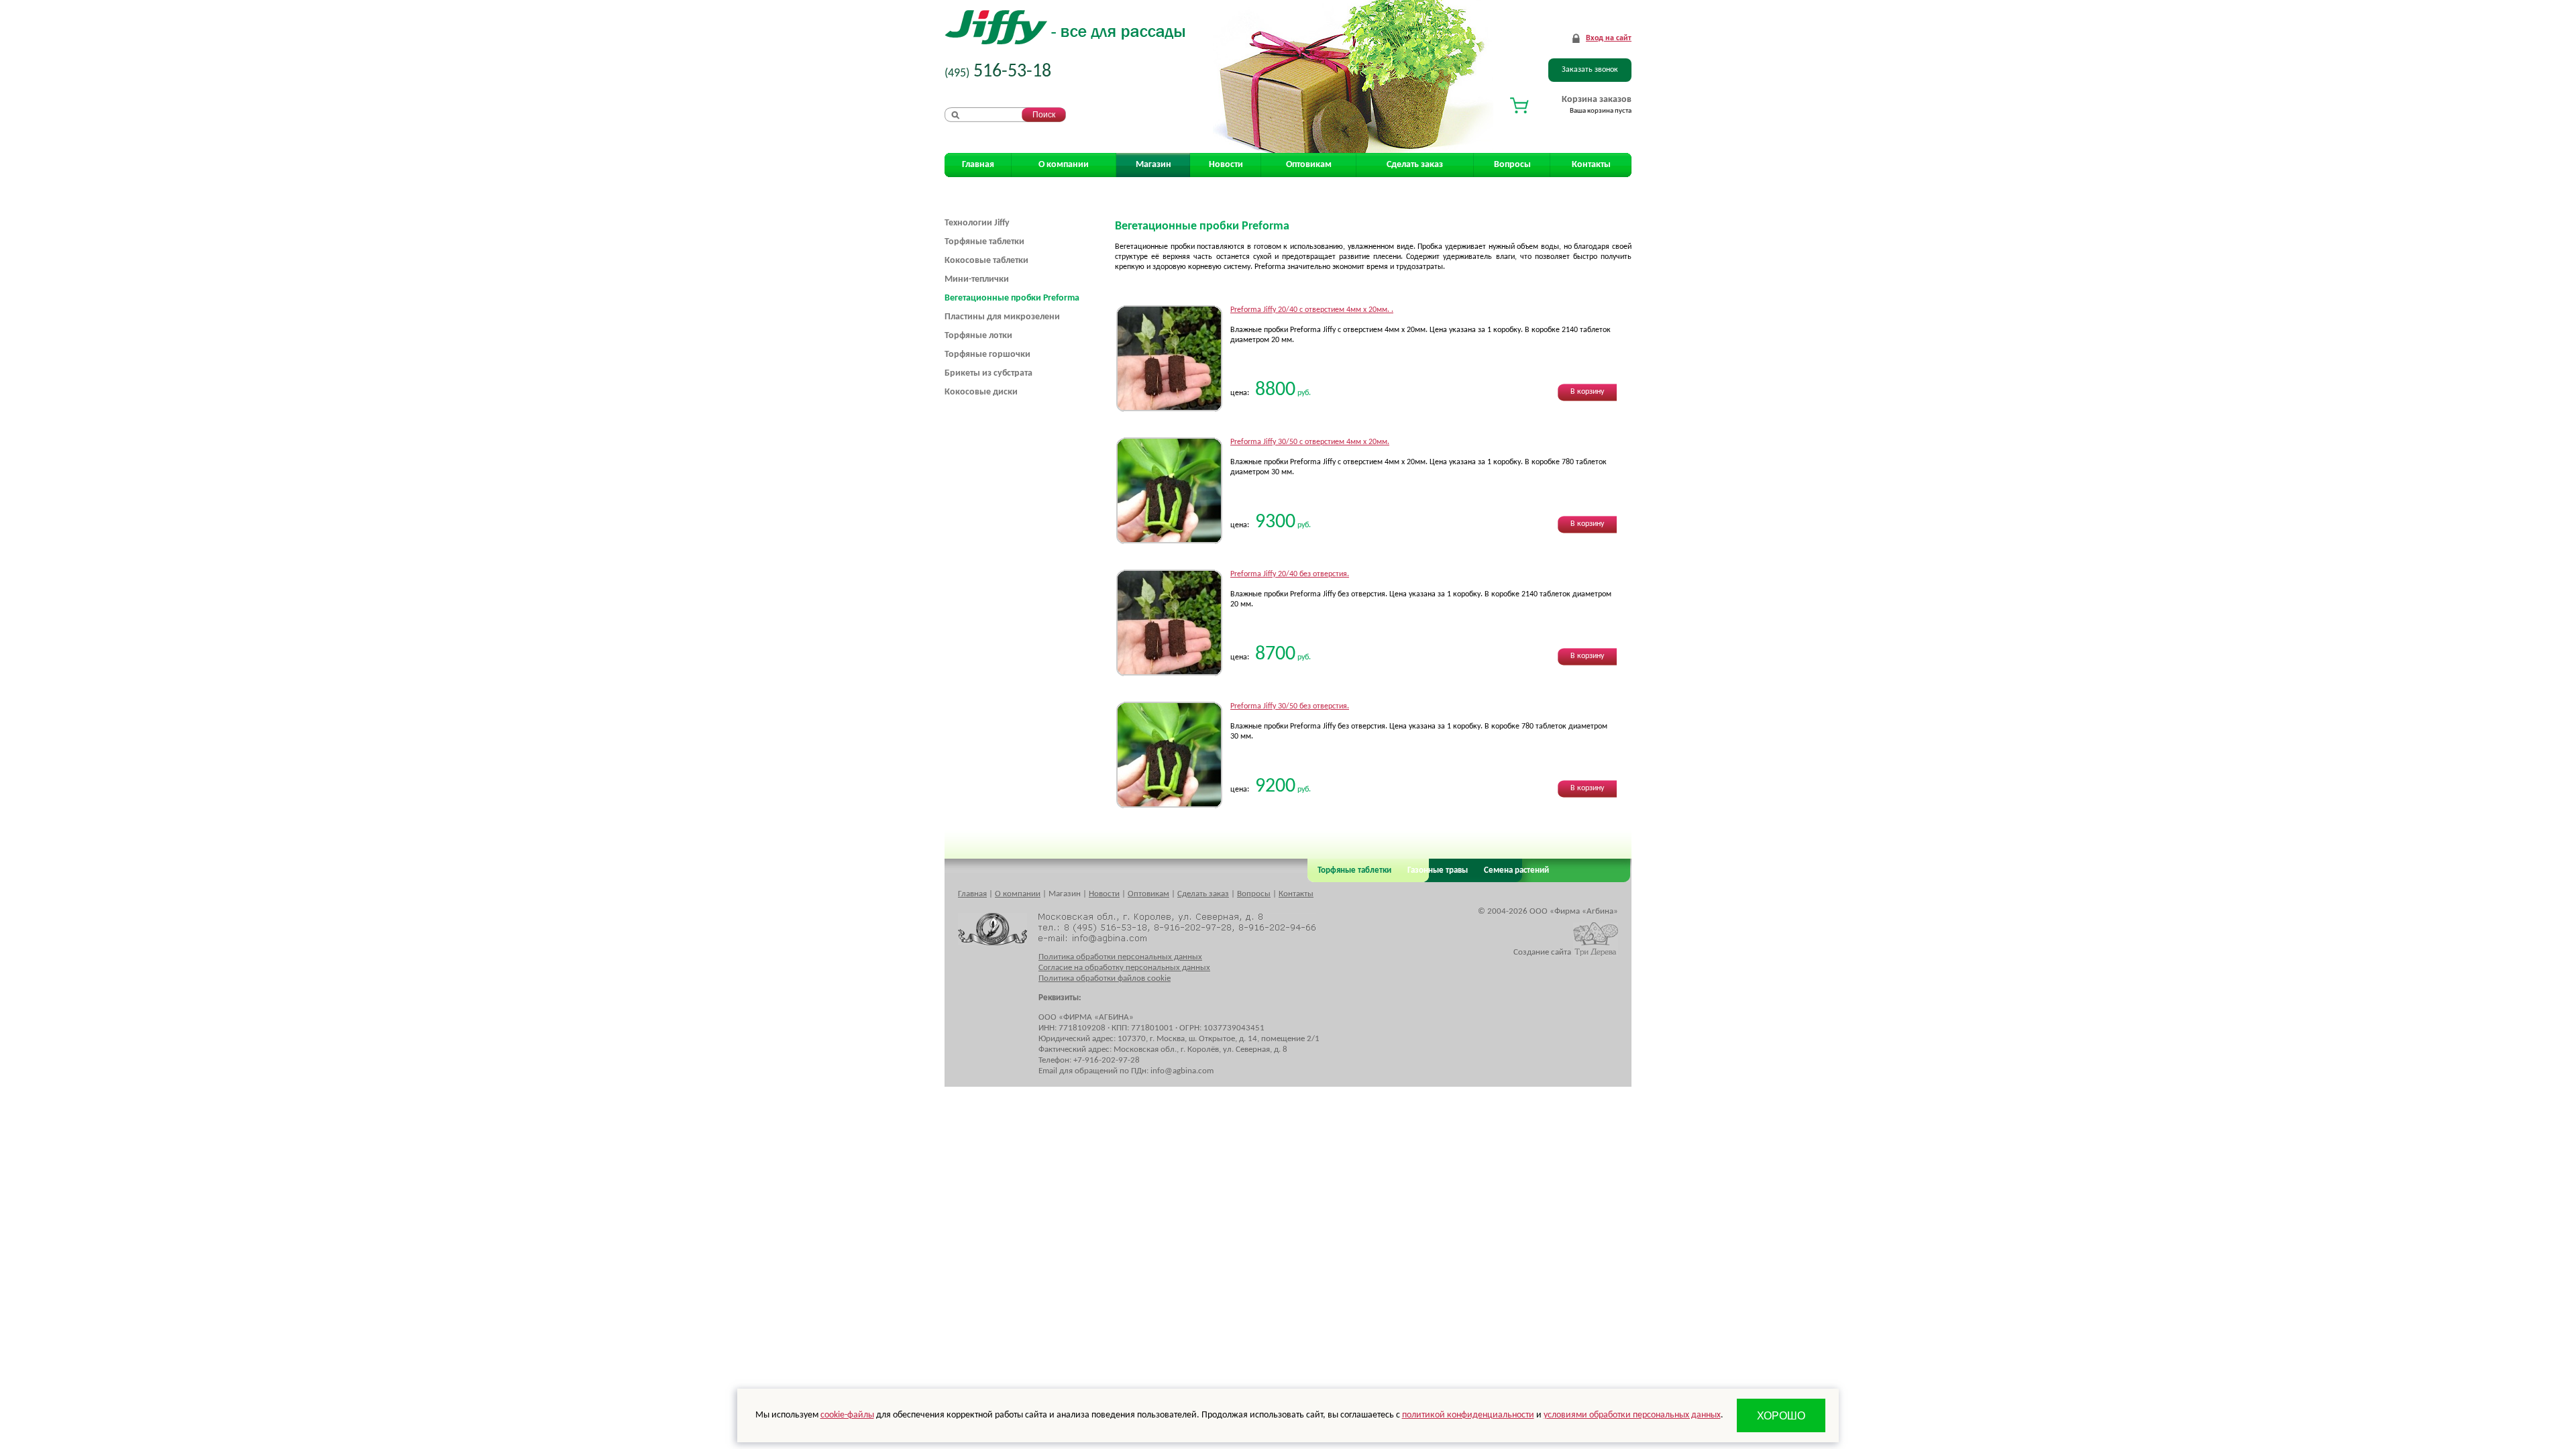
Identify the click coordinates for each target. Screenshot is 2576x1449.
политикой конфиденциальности (1468, 1415)
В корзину (1587, 392)
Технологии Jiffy (977, 223)
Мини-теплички (977, 279)
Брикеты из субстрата (988, 373)
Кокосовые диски (981, 392)
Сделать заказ (1415, 165)
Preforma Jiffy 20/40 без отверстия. (1290, 574)
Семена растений (1514, 870)
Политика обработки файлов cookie (1105, 978)
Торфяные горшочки (987, 355)
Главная (978, 165)
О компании (1064, 165)
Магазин (1153, 165)
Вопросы (1512, 165)
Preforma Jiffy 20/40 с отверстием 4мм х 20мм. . (1312, 310)
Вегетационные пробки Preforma (1012, 298)
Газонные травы (1438, 870)
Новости (1226, 165)
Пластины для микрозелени (1002, 317)
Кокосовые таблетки (986, 261)
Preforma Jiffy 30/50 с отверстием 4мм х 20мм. (1310, 442)
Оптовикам (1309, 165)
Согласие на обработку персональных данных (1124, 968)
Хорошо (1781, 1416)
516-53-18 (998, 72)
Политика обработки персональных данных (1120, 957)
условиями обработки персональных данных (1632, 1415)
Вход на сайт (1609, 38)
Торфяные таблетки (984, 242)
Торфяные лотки (978, 336)
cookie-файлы (847, 1415)
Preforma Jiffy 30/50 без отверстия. (1290, 706)
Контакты (1591, 165)
